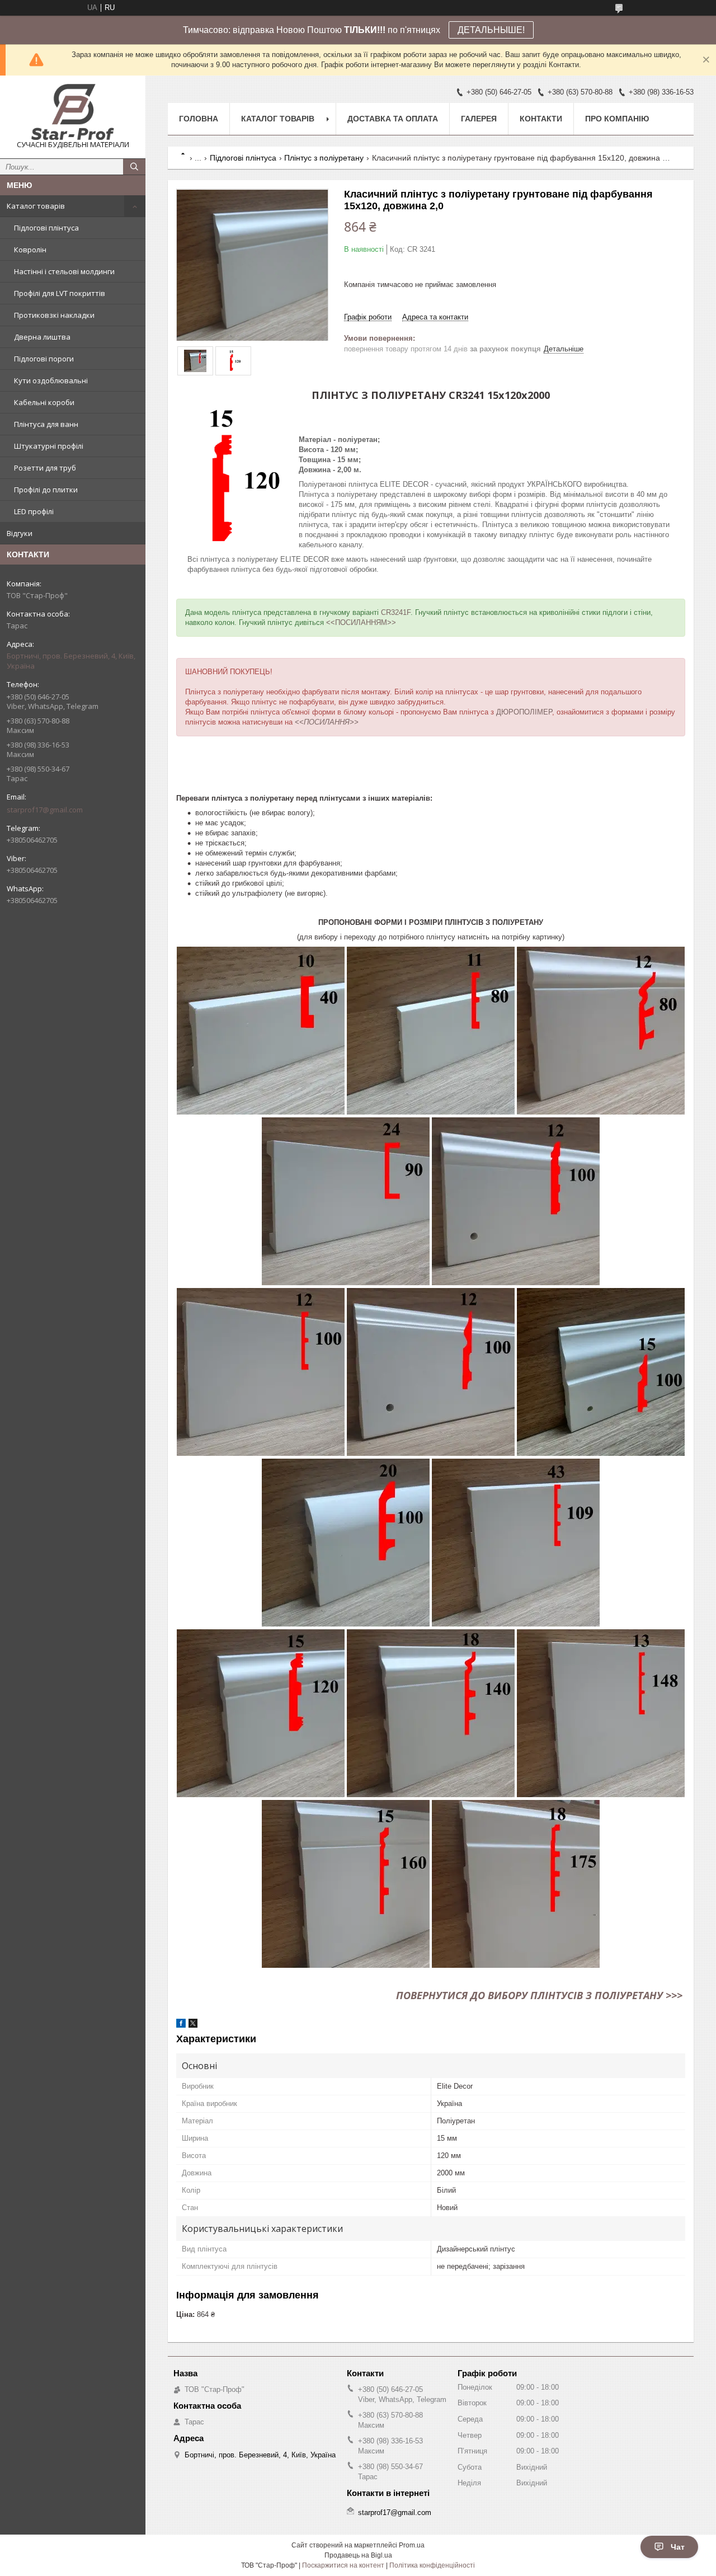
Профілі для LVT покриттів (60, 293)
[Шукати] (134, 167)
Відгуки (20, 533)
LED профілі (34, 511)
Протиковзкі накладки (54, 315)
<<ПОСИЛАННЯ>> (327, 722)
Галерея (479, 119)
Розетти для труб (45, 468)
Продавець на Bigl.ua (358, 2555)
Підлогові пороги (44, 359)
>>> (674, 1995)
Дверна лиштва (42, 337)
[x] (193, 2025)
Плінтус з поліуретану (324, 158)
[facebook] (181, 2025)
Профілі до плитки (46, 490)
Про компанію (617, 119)
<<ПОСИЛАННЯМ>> (361, 622)
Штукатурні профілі (49, 446)
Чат (678, 2547)
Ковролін (30, 250)
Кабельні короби (44, 402)
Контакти (541, 119)
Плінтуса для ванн (46, 424)
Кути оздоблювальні (51, 380)
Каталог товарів (36, 206)
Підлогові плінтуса (46, 228)
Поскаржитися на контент (343, 2565)
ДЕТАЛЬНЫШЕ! (491, 30)
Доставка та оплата (393, 119)
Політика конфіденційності (432, 2565)
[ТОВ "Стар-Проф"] (73, 112)
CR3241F (396, 612)
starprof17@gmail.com (45, 810)
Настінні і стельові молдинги (64, 271)
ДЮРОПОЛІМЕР (524, 712)
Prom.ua (412, 2545)
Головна (199, 119)
